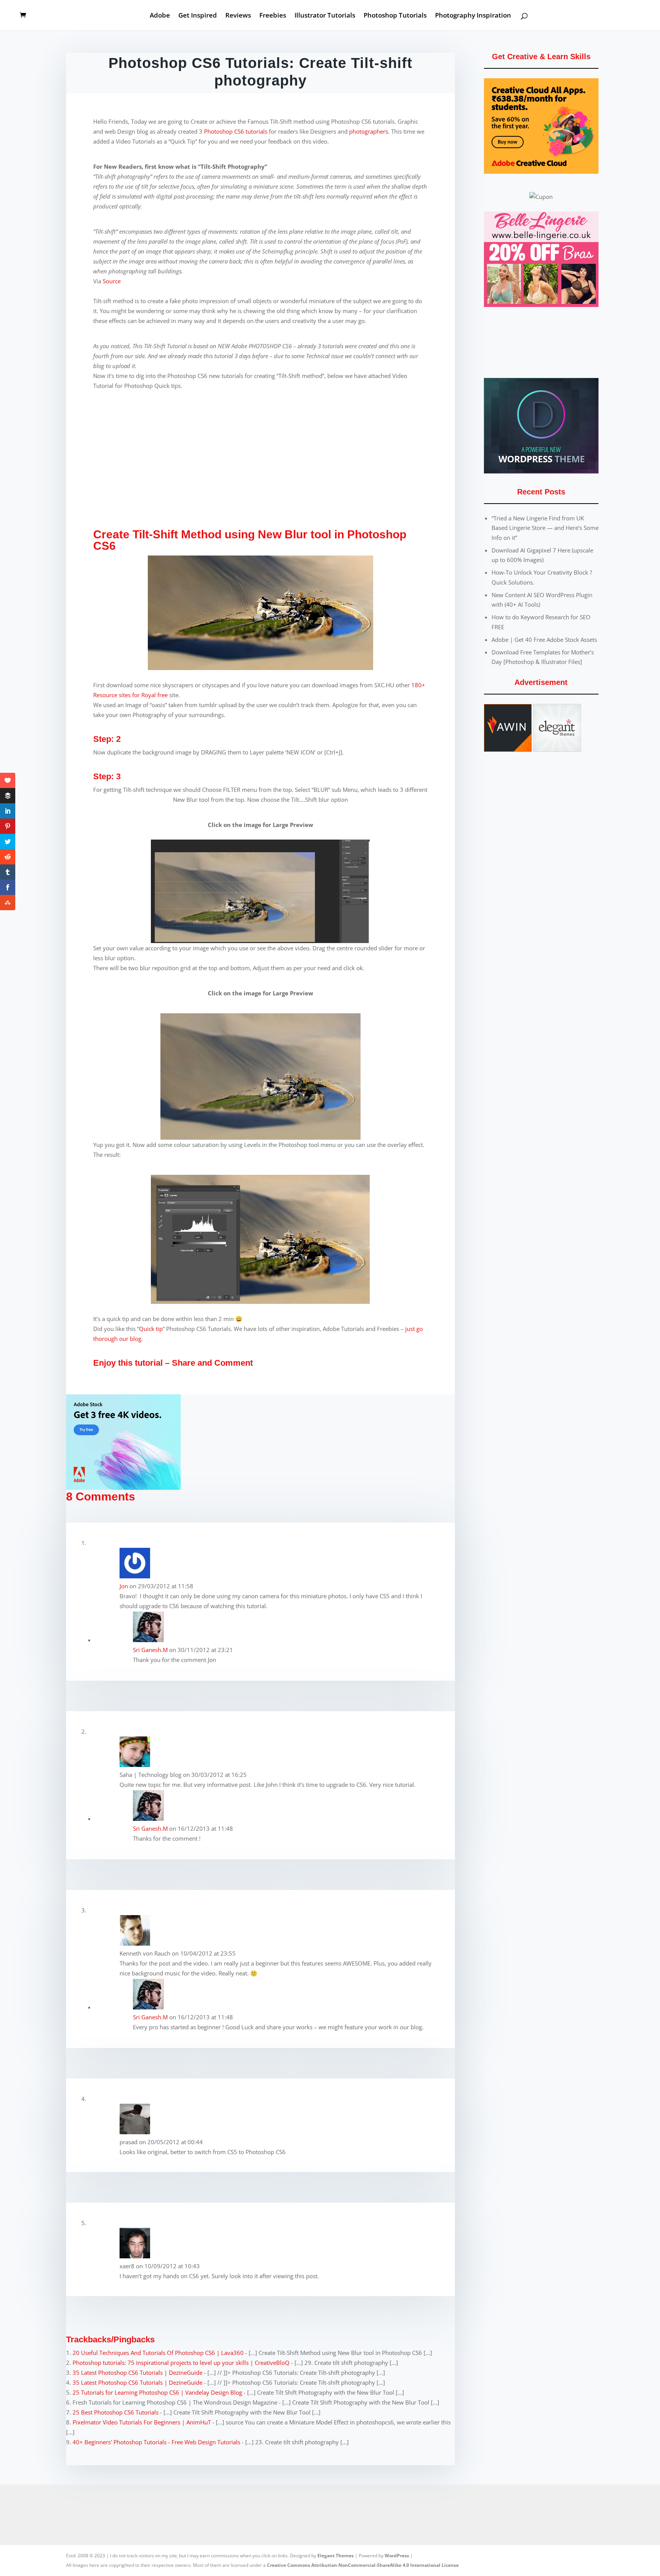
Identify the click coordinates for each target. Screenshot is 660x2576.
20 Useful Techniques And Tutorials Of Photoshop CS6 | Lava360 (158, 2353)
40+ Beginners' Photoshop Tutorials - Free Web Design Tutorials (156, 2442)
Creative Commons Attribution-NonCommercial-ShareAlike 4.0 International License (363, 2565)
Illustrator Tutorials (325, 16)
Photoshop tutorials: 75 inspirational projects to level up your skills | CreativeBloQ (181, 2363)
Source (112, 281)
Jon (124, 1586)
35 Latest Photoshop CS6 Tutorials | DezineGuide (137, 2373)
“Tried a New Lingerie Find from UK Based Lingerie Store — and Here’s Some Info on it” (545, 528)
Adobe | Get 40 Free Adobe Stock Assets (544, 640)
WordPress (397, 2556)
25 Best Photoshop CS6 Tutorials (116, 2412)
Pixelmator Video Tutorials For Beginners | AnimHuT (142, 2422)
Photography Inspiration (473, 16)
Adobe (160, 16)
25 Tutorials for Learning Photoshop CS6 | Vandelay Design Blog (157, 2392)
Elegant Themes (336, 2556)
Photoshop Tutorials (395, 16)
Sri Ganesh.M (150, 1650)
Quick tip (151, 1329)
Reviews (238, 16)
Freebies (273, 16)
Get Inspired (198, 16)
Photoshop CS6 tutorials (236, 131)
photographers (369, 131)
